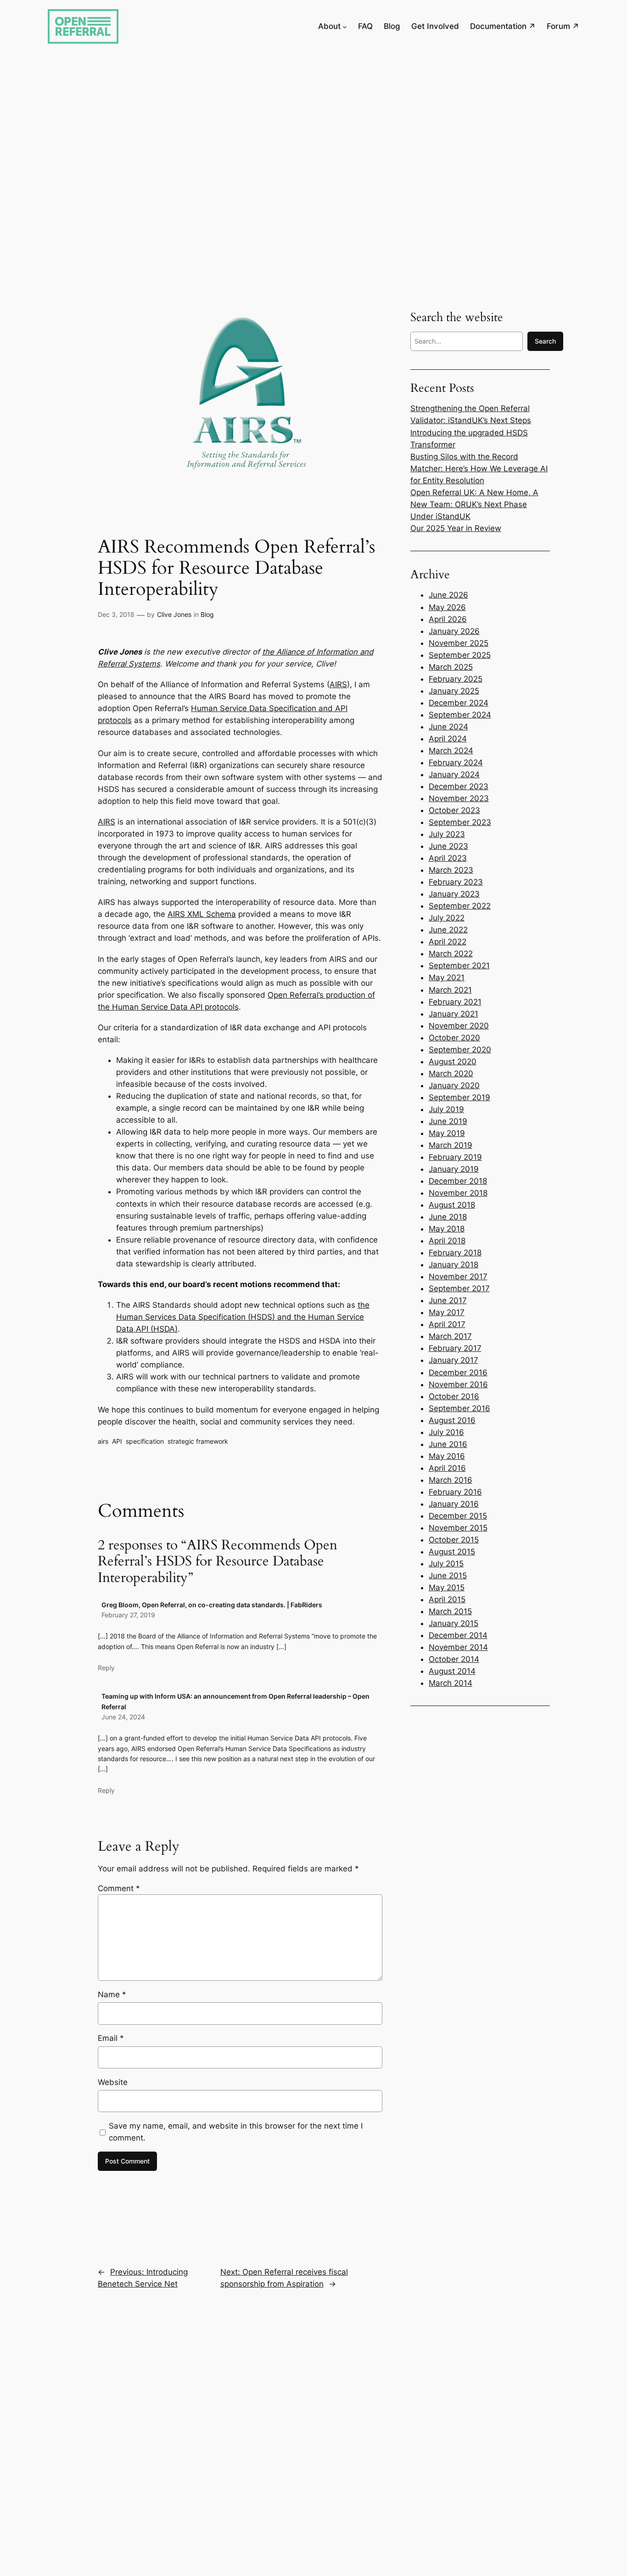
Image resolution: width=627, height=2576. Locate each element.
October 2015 (454, 1540)
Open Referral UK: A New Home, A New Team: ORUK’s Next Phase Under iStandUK (474, 504)
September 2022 (460, 906)
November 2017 (458, 1277)
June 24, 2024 (123, 1717)
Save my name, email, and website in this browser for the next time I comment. (236, 2132)
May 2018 (447, 1229)
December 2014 (458, 1635)
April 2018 (447, 1241)
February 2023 (456, 882)
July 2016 (446, 1432)
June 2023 (448, 846)
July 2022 (447, 918)
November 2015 (458, 1528)
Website (113, 2082)
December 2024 (459, 703)
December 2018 (458, 1181)
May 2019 (447, 1133)
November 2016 (458, 1384)
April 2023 (448, 858)
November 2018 (458, 1193)
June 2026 (448, 595)
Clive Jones (174, 614)
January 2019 (454, 1169)
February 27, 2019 (128, 1615)
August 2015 (452, 1552)
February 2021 (455, 1002)
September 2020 (460, 1050)
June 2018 (448, 1217)
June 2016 (448, 1444)
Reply (106, 1668)
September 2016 (459, 1408)
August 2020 (453, 1062)
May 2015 (447, 1587)
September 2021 (459, 966)
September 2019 (459, 1097)
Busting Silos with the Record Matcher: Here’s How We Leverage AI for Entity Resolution (479, 469)
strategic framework (198, 1441)
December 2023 (459, 786)
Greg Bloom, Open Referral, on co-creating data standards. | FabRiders (212, 1605)
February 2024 (456, 763)
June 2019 (448, 1121)
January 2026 (454, 631)
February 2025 (456, 679)
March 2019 (451, 1145)
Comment (119, 1888)
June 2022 (448, 930)
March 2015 (450, 1611)
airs (103, 1441)
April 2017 (447, 1324)
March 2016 (451, 1480)
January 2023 (454, 894)
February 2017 (455, 1348)
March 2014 (451, 1683)
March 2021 (450, 990)
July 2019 (446, 1109)
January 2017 (453, 1360)
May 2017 (447, 1312)
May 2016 (447, 1456)
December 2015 (458, 1516)
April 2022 (448, 942)
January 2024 (454, 774)
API (117, 1441)
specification (145, 1441)
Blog (207, 614)
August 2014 (452, 1671)
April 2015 (447, 1599)
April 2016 (447, 1468)
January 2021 (453, 1014)
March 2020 (451, 1073)
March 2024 (451, 751)
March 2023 (451, 870)
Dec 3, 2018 (116, 614)
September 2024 (460, 715)
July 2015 (446, 1564)
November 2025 (459, 643)
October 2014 (454, 1659)
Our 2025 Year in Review (456, 528)
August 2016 (452, 1420)
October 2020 (454, 1038)
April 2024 (448, 739)
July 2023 (447, 834)
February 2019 (455, 1157)
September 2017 (459, 1288)
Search (545, 341)
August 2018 (452, 1205)
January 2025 (454, 691)
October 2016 (454, 1396)
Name (112, 1994)
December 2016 (458, 1373)
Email (111, 2038)
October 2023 (454, 810)
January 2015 (453, 1623)
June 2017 (448, 1300)
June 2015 (448, 1576)
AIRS (338, 684)
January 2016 (454, 1504)
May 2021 (447, 977)
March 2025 (451, 667)
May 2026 (447, 607)
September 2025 (460, 655)
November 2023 (459, 798)
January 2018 (453, 1265)
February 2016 (455, 1492)
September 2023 (460, 822)
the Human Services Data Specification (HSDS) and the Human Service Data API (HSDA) (243, 1317)
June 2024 (448, 727)
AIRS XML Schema (202, 914)
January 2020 (454, 1085)
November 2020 (459, 1026)
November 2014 (458, 1647)
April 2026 (448, 619)
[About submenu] (345, 26)
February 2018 (455, 1253)
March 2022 (451, 954)
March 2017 (450, 1336)
